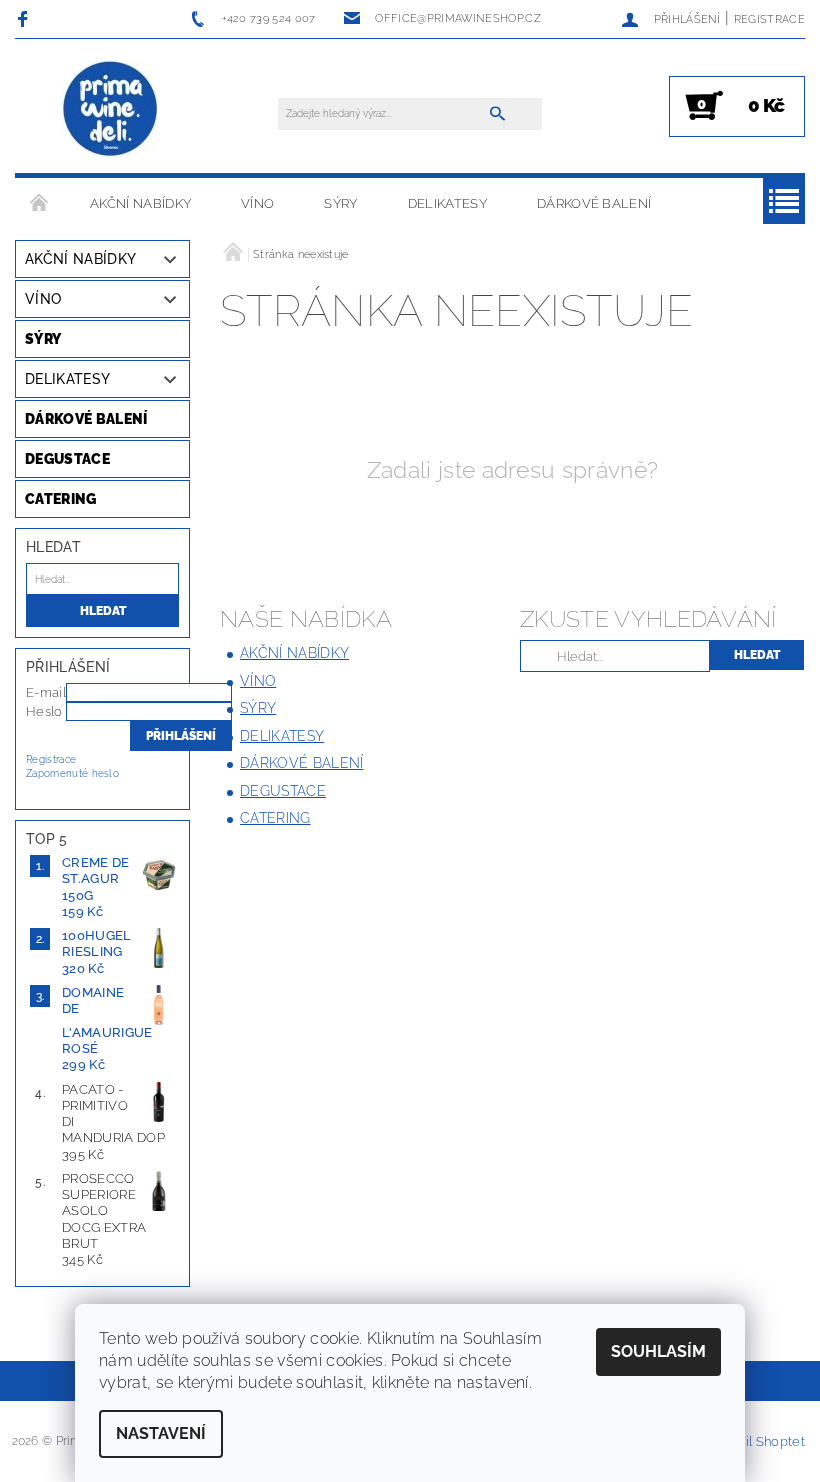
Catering (61, 499)
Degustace (67, 459)
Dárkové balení (594, 203)
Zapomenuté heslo (72, 773)
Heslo (44, 711)
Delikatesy (447, 203)
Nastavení (161, 1433)
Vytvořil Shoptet (755, 1441)
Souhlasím (658, 1351)
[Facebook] (25, 18)
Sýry (340, 203)
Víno (257, 203)
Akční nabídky (140, 203)
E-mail (46, 692)
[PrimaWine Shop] (111, 110)
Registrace (769, 19)
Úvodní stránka (40, 204)
